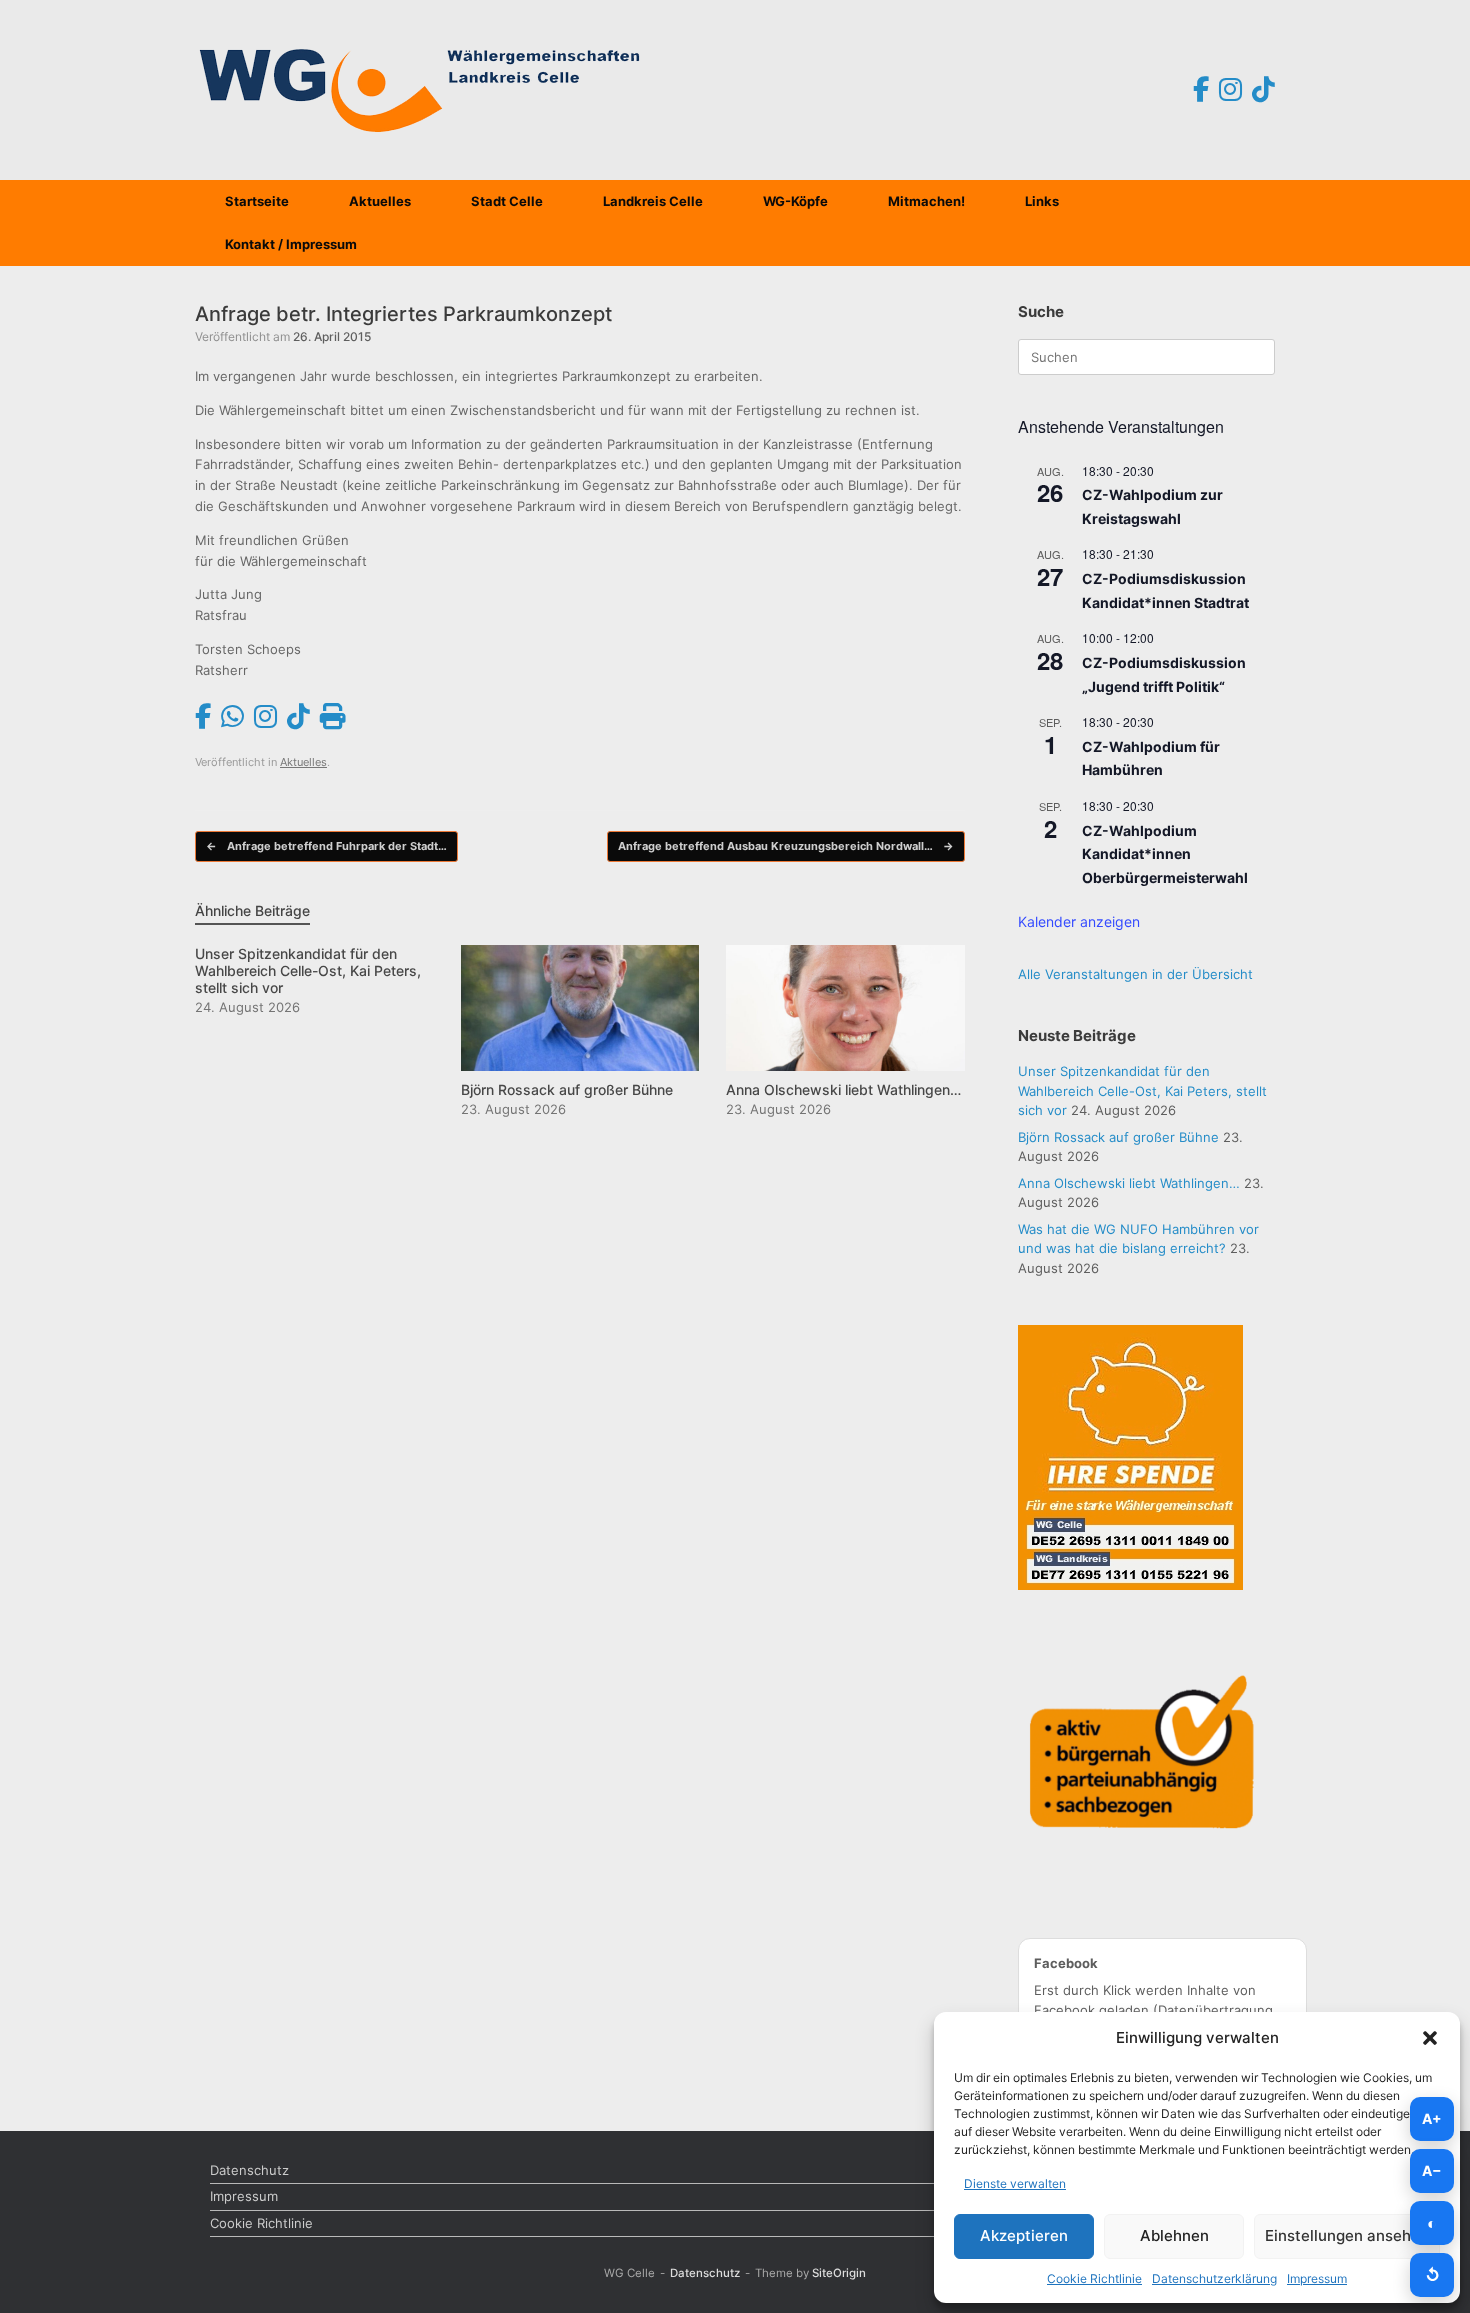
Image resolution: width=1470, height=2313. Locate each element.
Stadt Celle (507, 201)
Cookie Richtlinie (1094, 2278)
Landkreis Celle (653, 201)
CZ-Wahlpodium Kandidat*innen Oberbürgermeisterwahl (1165, 854)
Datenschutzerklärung (1214, 2278)
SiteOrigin (839, 2273)
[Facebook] (1201, 90)
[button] (1430, 2038)
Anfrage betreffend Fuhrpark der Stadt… (326, 846)
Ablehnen (1174, 2235)
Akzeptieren (1024, 2235)
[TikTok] (1263, 90)
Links (1042, 201)
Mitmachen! (926, 201)
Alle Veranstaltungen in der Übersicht (1135, 974)
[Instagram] (1230, 90)
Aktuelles (380, 201)
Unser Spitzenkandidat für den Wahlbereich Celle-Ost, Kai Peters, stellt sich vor (1142, 1090)
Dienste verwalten (1015, 2183)
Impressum (1317, 2278)
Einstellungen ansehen (1347, 2235)
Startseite (257, 201)
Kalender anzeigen (1079, 921)
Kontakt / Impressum (291, 244)
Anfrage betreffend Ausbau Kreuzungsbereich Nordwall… (786, 846)
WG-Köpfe (795, 201)
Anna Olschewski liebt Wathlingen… (1129, 1183)
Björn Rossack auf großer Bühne (1118, 1137)
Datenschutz (249, 2170)
